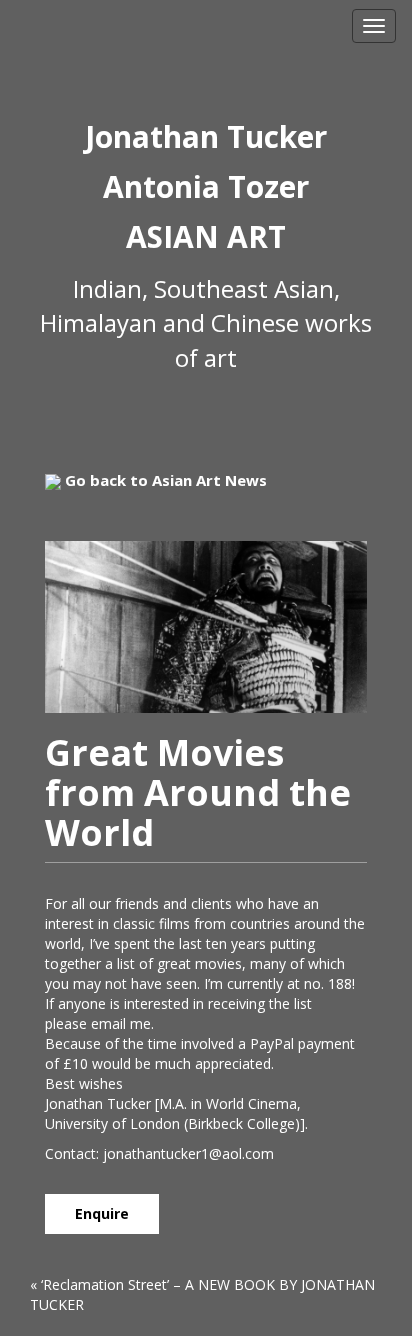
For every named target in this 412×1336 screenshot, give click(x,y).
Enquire (102, 1213)
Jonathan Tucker (206, 136)
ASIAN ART (206, 236)
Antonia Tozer (206, 186)
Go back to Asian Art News (164, 480)
